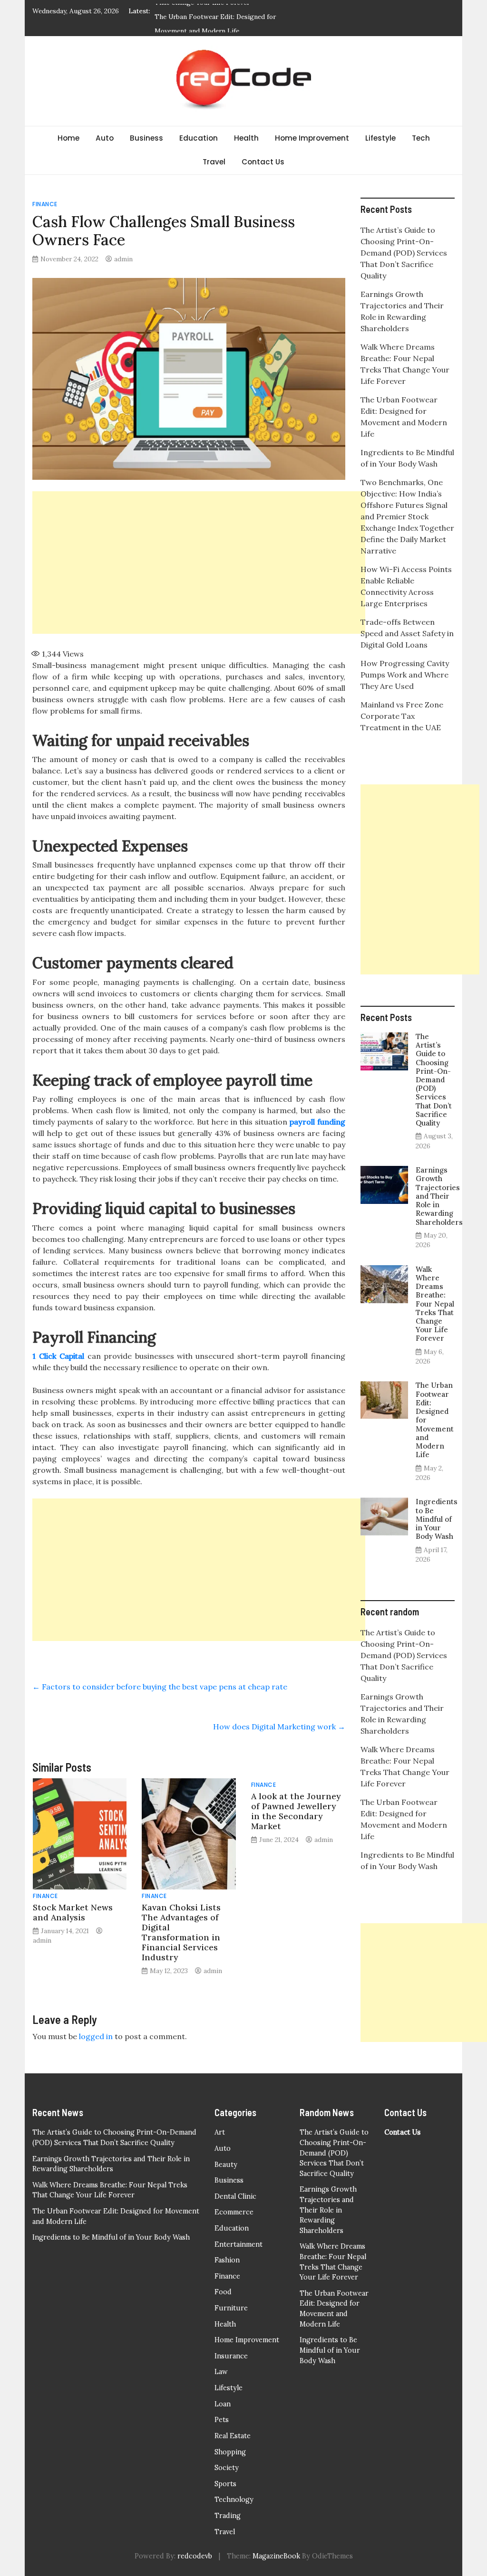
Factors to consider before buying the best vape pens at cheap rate (160, 1687)
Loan (223, 2404)
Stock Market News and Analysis (73, 1912)
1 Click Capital (58, 1356)
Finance (45, 204)
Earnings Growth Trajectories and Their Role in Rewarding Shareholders (439, 1196)
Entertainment (239, 2244)
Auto (105, 138)
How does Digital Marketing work (279, 1727)
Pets (222, 2420)
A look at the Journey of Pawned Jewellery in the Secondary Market (296, 1811)
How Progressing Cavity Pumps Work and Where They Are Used (405, 675)
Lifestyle (380, 138)
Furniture (231, 2308)
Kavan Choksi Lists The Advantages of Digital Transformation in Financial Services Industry (181, 1932)
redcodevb (195, 2556)
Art (220, 2132)
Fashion (227, 2260)
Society (227, 2468)
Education (199, 138)
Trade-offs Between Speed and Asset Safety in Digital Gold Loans (407, 633)
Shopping (230, 2452)
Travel (214, 162)
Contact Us (263, 162)
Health (246, 138)
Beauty (226, 2165)
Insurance (231, 2356)
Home (68, 138)
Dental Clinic (235, 2196)
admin (123, 259)
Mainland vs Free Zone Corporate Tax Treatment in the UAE (402, 716)
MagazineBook (276, 2556)
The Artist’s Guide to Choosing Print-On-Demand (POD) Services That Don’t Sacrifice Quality (404, 253)
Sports (225, 2484)
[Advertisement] (199, 563)
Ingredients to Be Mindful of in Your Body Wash (437, 1519)
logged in (96, 2036)
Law (221, 2372)
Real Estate (233, 2436)
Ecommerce (234, 2212)
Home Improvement (312, 138)
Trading (228, 2516)
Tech (421, 138)
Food (223, 2292)
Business (146, 138)
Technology (234, 2500)
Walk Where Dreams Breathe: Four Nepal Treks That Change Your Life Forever (435, 1304)
